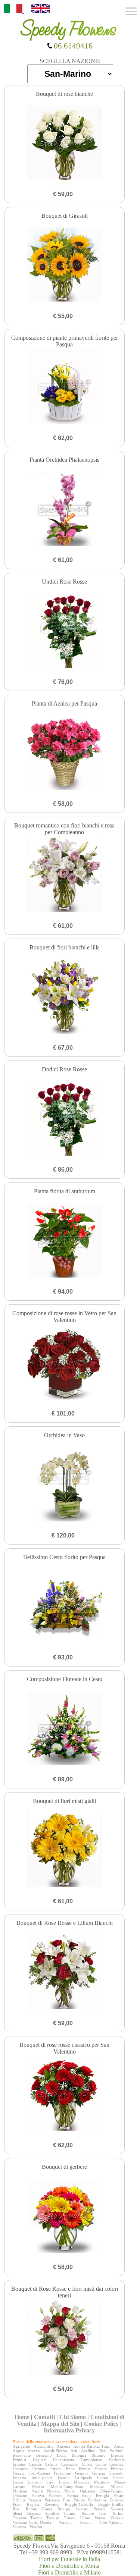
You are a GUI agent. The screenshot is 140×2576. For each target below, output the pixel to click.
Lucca (64, 2482)
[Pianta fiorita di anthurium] (64, 1241)
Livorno (35, 2482)
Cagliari (40, 2460)
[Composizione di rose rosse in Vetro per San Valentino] (64, 1363)
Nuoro (70, 2491)
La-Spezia (83, 2478)
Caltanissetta (63, 2460)
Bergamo (44, 2455)
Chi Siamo (73, 2417)
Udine (85, 2518)
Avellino (88, 2451)
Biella (62, 2455)
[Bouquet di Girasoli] (64, 266)
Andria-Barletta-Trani (92, 2446)
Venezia (117, 2518)
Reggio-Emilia (111, 2504)
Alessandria (43, 2446)
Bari (103, 2451)
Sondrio (52, 2513)
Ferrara (101, 2469)
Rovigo (64, 2509)
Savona (117, 2509)
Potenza (117, 2500)
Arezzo (34, 2451)
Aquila (18, 2451)
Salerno (82, 2509)
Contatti (44, 2417)
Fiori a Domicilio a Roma (69, 2566)
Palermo (56, 2495)
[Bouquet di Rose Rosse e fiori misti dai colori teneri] (64, 2338)
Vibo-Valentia (111, 2522)
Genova (82, 2473)
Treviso (53, 2518)
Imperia (19, 2478)
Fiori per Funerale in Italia (69, 2559)
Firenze (117, 2469)
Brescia (117, 2455)
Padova (38, 2495)
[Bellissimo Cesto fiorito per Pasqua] (64, 1607)
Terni (103, 2513)
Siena (17, 2513)
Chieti (87, 2464)
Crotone (39, 2469)
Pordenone (97, 2500)
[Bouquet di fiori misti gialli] (64, 1851)
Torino (118, 2513)
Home (22, 2417)
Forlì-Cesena (39, 2473)
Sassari (99, 2509)
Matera (38, 2487)
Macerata (82, 2482)
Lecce (118, 2478)
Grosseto (116, 2473)
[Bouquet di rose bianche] (64, 144)
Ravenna (52, 2504)
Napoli (37, 2491)
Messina (97, 2487)
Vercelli (65, 2522)
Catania (51, 2464)
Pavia (87, 2495)
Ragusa (33, 2504)
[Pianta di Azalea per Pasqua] (64, 753)
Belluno (117, 2451)
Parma (73, 2495)
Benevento (22, 2455)
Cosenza (116, 2464)
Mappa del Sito (60, 2424)
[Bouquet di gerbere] (64, 2217)
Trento (36, 2518)
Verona (85, 2522)
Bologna (79, 2455)
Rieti (17, 2509)
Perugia (102, 2495)
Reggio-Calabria (79, 2504)
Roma (47, 2509)
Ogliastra (88, 2491)
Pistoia (79, 2500)
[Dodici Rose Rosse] (64, 1119)
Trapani (19, 2518)
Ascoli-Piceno (55, 2451)
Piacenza (52, 2500)
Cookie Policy (101, 2424)
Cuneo (56, 2469)
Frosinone (62, 2473)
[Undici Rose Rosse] (64, 631)
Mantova (102, 2482)
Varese (100, 2518)
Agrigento (21, 2446)
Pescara (35, 2500)
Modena (20, 2491)
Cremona (21, 2469)
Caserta (35, 2464)
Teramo (88, 2513)
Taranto (70, 2513)
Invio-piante (42, 2478)
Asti (74, 2451)
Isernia (64, 2478)
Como (101, 2464)
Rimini (32, 2509)
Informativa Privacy (69, 2430)
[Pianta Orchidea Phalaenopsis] (64, 509)
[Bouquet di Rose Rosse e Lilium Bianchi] (64, 1973)
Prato (17, 2504)
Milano (117, 2487)
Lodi (50, 2482)
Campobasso (91, 2460)
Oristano (20, 2495)
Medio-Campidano (67, 2487)
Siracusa (34, 2513)
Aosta (119, 2446)
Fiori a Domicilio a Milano (69, 2572)
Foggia (19, 2473)
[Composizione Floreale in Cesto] (64, 1729)
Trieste (70, 2518)
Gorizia (99, 2473)
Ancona (63, 2446)
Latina (102, 2478)
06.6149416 (72, 46)
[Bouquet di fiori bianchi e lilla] (64, 997)
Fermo (84, 2469)
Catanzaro (70, 2464)
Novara (53, 2491)
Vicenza (19, 2527)
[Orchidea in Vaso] (64, 1485)
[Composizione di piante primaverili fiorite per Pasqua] (64, 387)
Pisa (66, 2500)
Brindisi (19, 2460)
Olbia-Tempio (112, 2491)
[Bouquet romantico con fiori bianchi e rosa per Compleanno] (64, 875)
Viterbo (36, 2527)
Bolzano (99, 2455)
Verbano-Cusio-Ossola (32, 2522)
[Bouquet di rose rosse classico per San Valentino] (64, 2095)
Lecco (18, 2482)
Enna (70, 2469)
